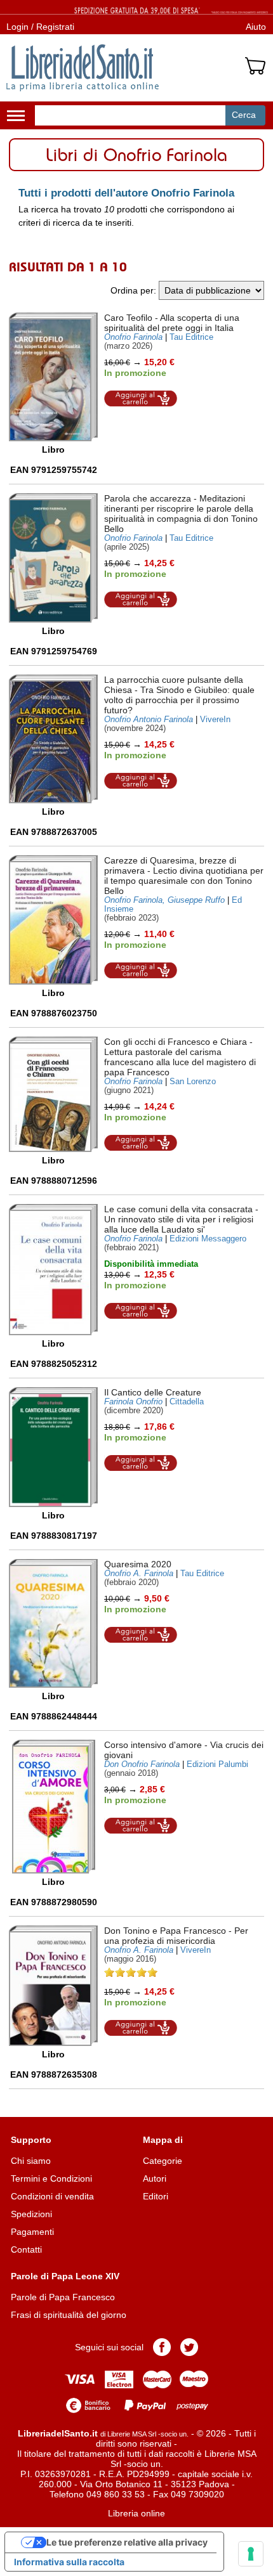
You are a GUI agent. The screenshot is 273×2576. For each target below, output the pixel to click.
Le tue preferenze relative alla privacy (127, 2542)
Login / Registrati (40, 27)
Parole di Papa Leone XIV (65, 2276)
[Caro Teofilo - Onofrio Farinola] (53, 377)
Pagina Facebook (162, 2347)
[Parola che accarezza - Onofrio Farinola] (53, 558)
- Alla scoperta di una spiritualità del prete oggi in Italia (172, 323)
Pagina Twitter (189, 2347)
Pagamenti (32, 2232)
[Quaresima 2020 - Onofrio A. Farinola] (53, 1623)
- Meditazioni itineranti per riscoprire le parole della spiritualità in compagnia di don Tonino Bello (181, 514)
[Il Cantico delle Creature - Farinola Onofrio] (53, 1447)
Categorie (163, 2161)
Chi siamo (31, 2161)
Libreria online (136, 2513)
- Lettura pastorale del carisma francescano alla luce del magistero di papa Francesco (180, 1057)
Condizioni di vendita (52, 2196)
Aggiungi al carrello (141, 398)
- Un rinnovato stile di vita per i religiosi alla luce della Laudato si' (181, 1219)
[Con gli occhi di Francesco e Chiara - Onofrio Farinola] (53, 1095)
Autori (155, 2178)
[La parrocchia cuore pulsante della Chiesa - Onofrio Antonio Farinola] (53, 739)
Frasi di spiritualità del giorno (69, 2315)
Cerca (244, 115)
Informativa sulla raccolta (69, 2562)
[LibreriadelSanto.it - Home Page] (83, 68)
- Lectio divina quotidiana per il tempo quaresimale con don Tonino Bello (184, 876)
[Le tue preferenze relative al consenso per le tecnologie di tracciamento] (251, 2554)
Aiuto (256, 27)
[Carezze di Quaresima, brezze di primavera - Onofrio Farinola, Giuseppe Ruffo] (53, 920)
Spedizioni (31, 2214)
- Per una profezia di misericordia (176, 1936)
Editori (156, 2196)
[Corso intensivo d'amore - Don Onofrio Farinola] (54, 1807)
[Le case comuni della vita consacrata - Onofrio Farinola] (53, 1269)
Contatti (26, 2249)
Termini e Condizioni (51, 2178)
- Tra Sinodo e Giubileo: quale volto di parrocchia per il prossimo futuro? (179, 695)
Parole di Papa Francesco (63, 2297)
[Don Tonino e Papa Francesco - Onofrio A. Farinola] (53, 1986)
